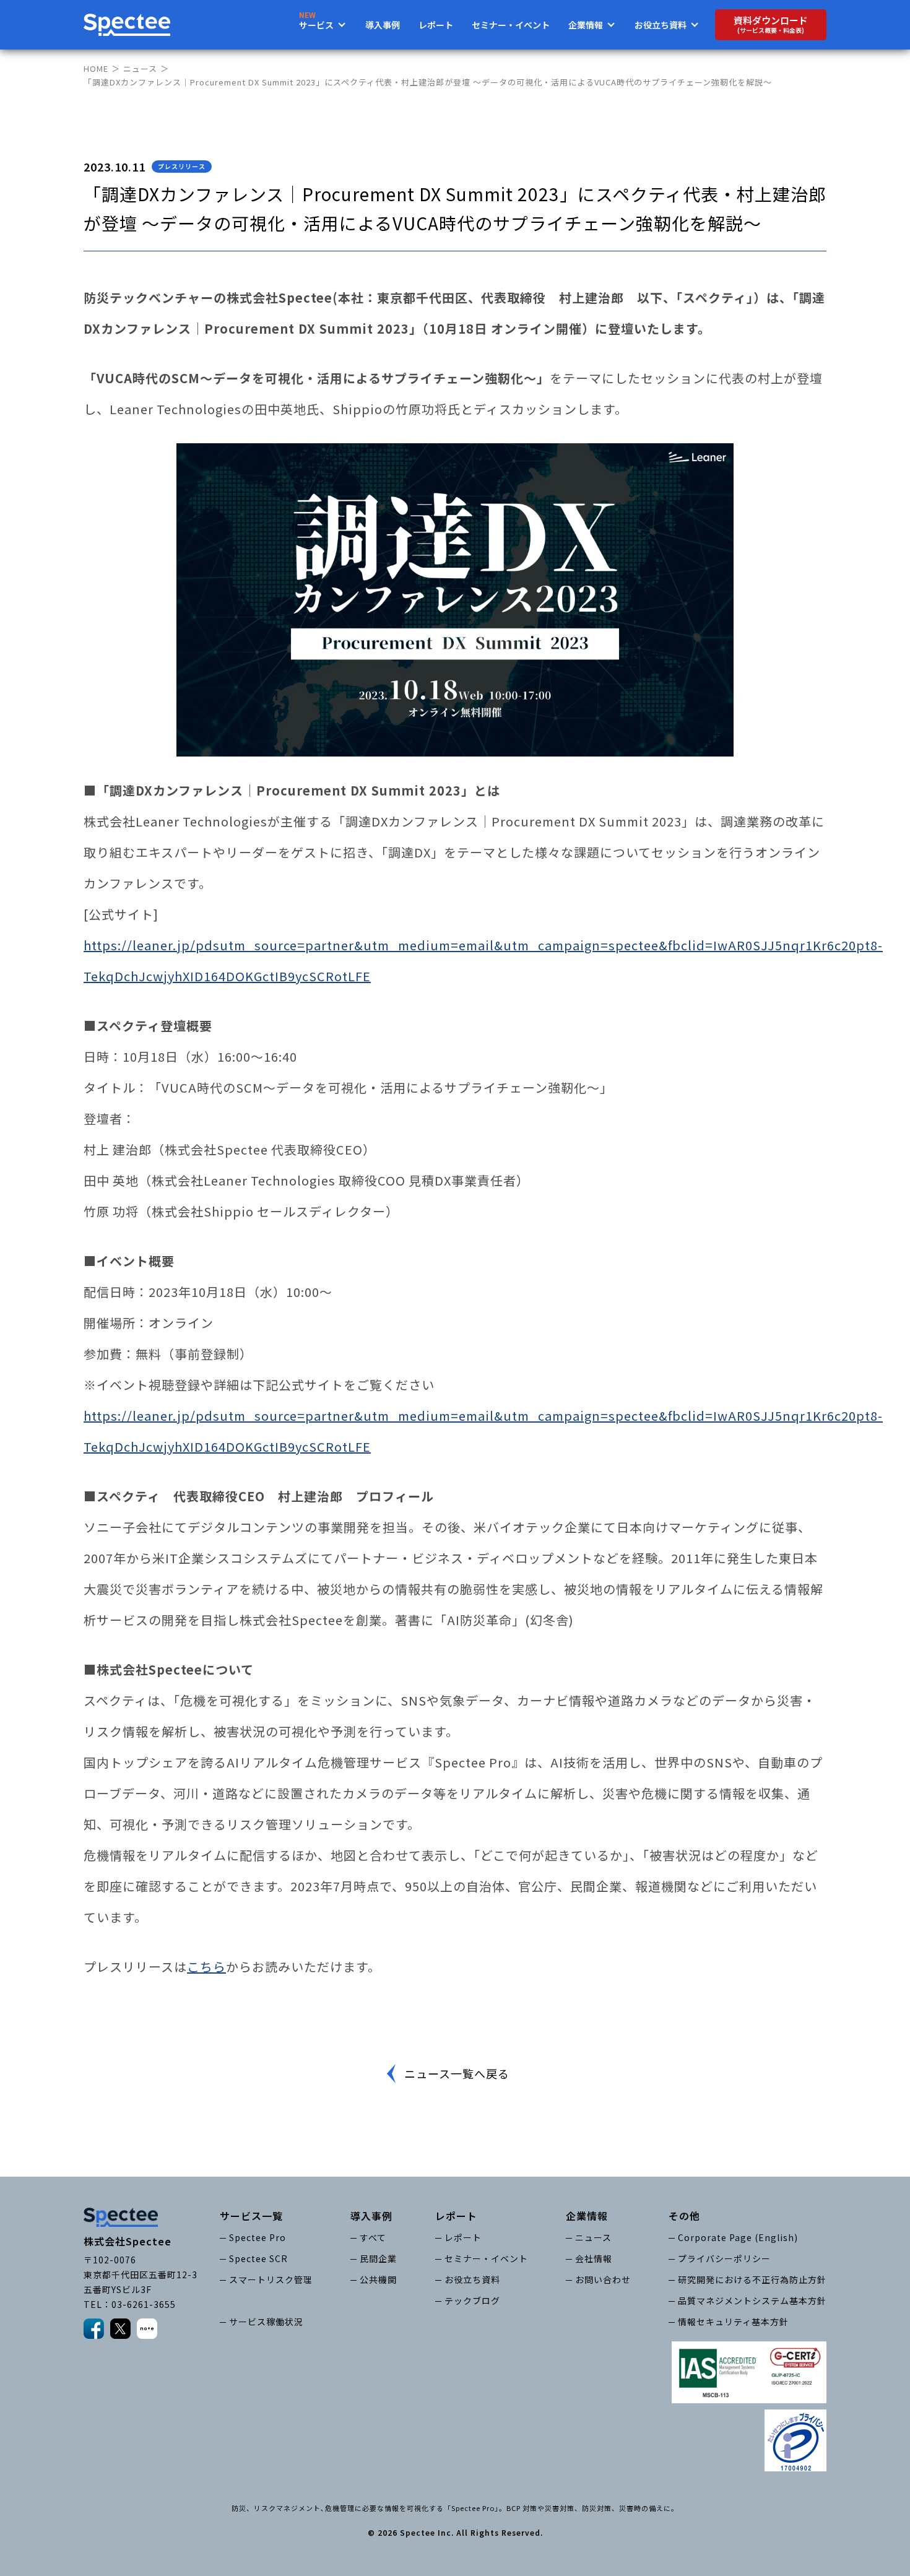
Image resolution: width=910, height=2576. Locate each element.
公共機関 (378, 2279)
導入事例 (383, 25)
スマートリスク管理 (271, 2279)
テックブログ (472, 2301)
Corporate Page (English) (738, 2237)
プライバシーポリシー (724, 2258)
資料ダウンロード (771, 24)
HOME (96, 68)
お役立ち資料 (472, 2279)
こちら (206, 1967)
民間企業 (378, 2258)
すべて (373, 2237)
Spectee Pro (258, 2237)
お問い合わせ (603, 2279)
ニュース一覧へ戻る (457, 2073)
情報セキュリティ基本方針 (733, 2322)
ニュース (140, 68)
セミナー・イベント (511, 25)
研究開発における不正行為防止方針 (752, 2279)
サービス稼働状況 (266, 2322)
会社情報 (594, 2258)
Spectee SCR (258, 2258)
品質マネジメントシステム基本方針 (752, 2301)
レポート (436, 25)
